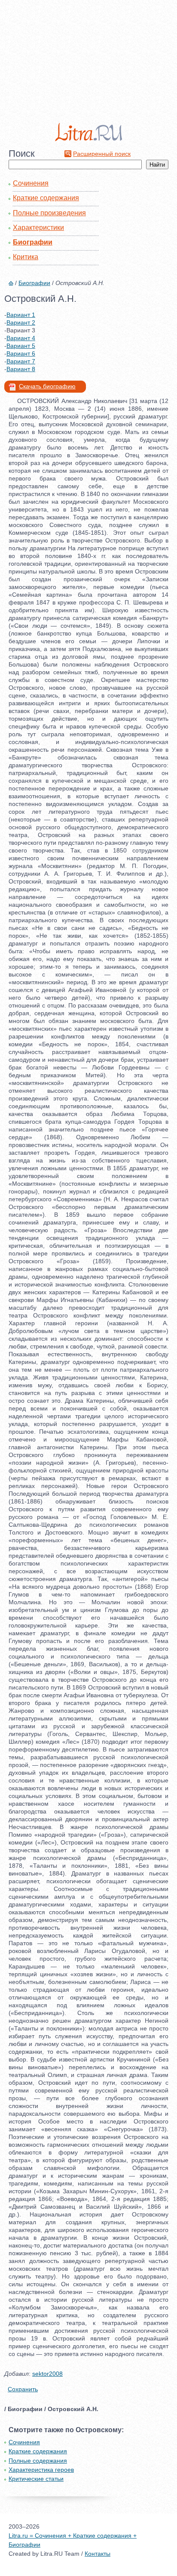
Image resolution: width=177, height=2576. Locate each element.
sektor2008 (47, 2374)
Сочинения (31, 183)
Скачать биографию (47, 386)
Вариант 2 (21, 322)
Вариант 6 (21, 353)
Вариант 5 (21, 346)
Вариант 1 (21, 315)
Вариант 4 (21, 338)
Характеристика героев (41, 2470)
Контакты (98, 2554)
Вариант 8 (21, 369)
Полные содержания (38, 2461)
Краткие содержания (46, 198)
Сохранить (23, 2389)
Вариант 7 (21, 361)
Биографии (33, 242)
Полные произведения (49, 213)
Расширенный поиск (102, 154)
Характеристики (38, 228)
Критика (26, 257)
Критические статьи (36, 2479)
